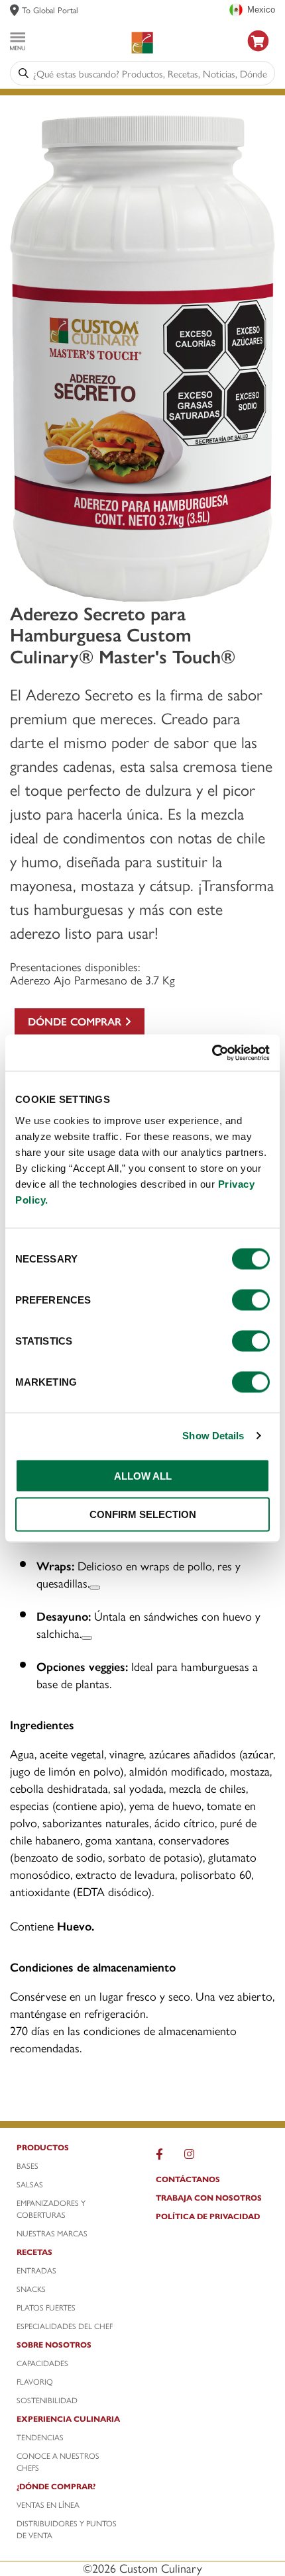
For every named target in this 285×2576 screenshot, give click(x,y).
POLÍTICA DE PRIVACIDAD (208, 2216)
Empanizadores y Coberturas (51, 2209)
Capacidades (42, 2363)
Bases (28, 2166)
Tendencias (40, 2437)
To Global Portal (50, 10)
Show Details (213, 1436)
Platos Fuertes (46, 2307)
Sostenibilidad (47, 2400)
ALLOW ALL (143, 1475)
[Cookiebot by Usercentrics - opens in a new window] (212, 1053)
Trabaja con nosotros (209, 2197)
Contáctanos (188, 2179)
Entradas (36, 2270)
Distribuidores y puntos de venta (67, 2529)
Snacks (31, 2289)
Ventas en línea (48, 2504)
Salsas (30, 2184)
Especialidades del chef (65, 2326)
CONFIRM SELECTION (143, 1514)
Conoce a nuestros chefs (58, 2461)
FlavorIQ (35, 2381)
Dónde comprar (76, 1021)
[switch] (251, 1300)
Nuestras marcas (52, 2233)
